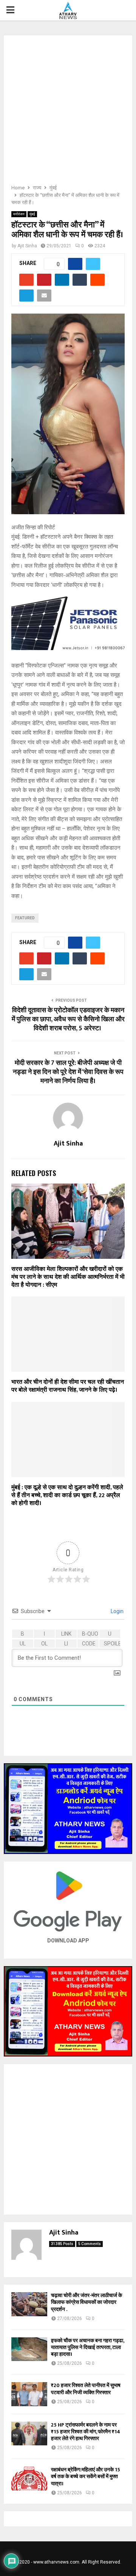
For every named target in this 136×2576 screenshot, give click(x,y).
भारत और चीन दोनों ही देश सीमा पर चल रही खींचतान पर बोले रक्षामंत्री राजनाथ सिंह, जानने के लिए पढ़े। (68, 1386)
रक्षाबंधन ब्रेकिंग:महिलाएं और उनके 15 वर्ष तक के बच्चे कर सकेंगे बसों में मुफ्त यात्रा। (86, 2476)
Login (117, 1611)
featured (25, 918)
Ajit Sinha (27, 246)
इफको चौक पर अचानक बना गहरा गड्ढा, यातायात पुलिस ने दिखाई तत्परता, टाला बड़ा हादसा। (87, 2347)
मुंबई (32, 214)
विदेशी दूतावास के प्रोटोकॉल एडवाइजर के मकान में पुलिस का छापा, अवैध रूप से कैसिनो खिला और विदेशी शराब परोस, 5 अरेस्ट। (68, 1019)
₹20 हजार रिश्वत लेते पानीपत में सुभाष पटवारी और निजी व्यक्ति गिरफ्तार (86, 2389)
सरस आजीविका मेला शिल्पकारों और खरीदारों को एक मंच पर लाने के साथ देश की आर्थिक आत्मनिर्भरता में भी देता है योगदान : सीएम (68, 1277)
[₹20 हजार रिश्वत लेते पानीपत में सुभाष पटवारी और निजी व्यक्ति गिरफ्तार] (29, 2394)
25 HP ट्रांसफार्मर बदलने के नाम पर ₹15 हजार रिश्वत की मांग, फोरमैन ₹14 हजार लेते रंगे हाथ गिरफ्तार (86, 2432)
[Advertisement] (68, 112)
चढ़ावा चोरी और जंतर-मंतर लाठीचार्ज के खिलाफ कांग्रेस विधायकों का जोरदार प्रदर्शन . (87, 2302)
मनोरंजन (19, 214)
